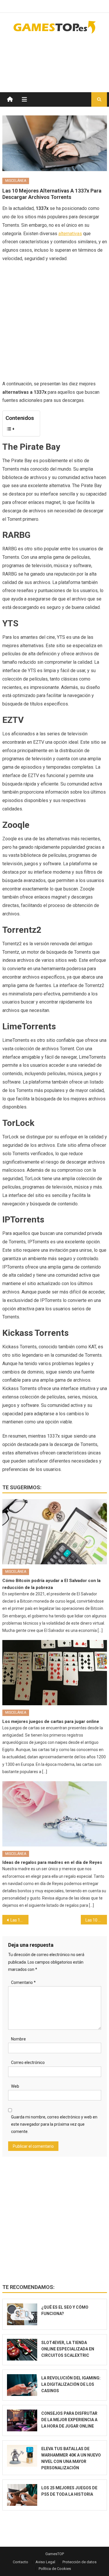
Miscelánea (16, 181)
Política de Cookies (55, 2569)
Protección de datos (79, 2562)
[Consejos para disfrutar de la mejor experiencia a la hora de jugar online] (22, 2420)
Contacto (20, 2562)
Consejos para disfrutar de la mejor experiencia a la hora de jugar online (69, 2420)
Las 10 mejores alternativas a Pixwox (96, 1920)
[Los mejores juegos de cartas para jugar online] (55, 1673)
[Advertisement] (60, 57)
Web (15, 2086)
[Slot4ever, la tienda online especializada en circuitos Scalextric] (22, 2350)
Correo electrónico (28, 2062)
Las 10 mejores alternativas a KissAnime (19, 1920)
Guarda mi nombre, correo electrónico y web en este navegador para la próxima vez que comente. (54, 2124)
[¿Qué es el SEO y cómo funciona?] (22, 2314)
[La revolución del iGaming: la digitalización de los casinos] (22, 2385)
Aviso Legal (45, 2562)
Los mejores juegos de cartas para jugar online (51, 1721)
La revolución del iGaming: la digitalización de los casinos (71, 2384)
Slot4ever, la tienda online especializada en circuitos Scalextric (68, 2349)
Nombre (18, 2039)
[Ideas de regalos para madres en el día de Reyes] (55, 1814)
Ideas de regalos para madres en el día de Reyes (52, 1862)
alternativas (70, 234)
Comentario (23, 1982)
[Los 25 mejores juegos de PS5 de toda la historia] (22, 2495)
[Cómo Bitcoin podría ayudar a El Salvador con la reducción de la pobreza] (55, 1532)
